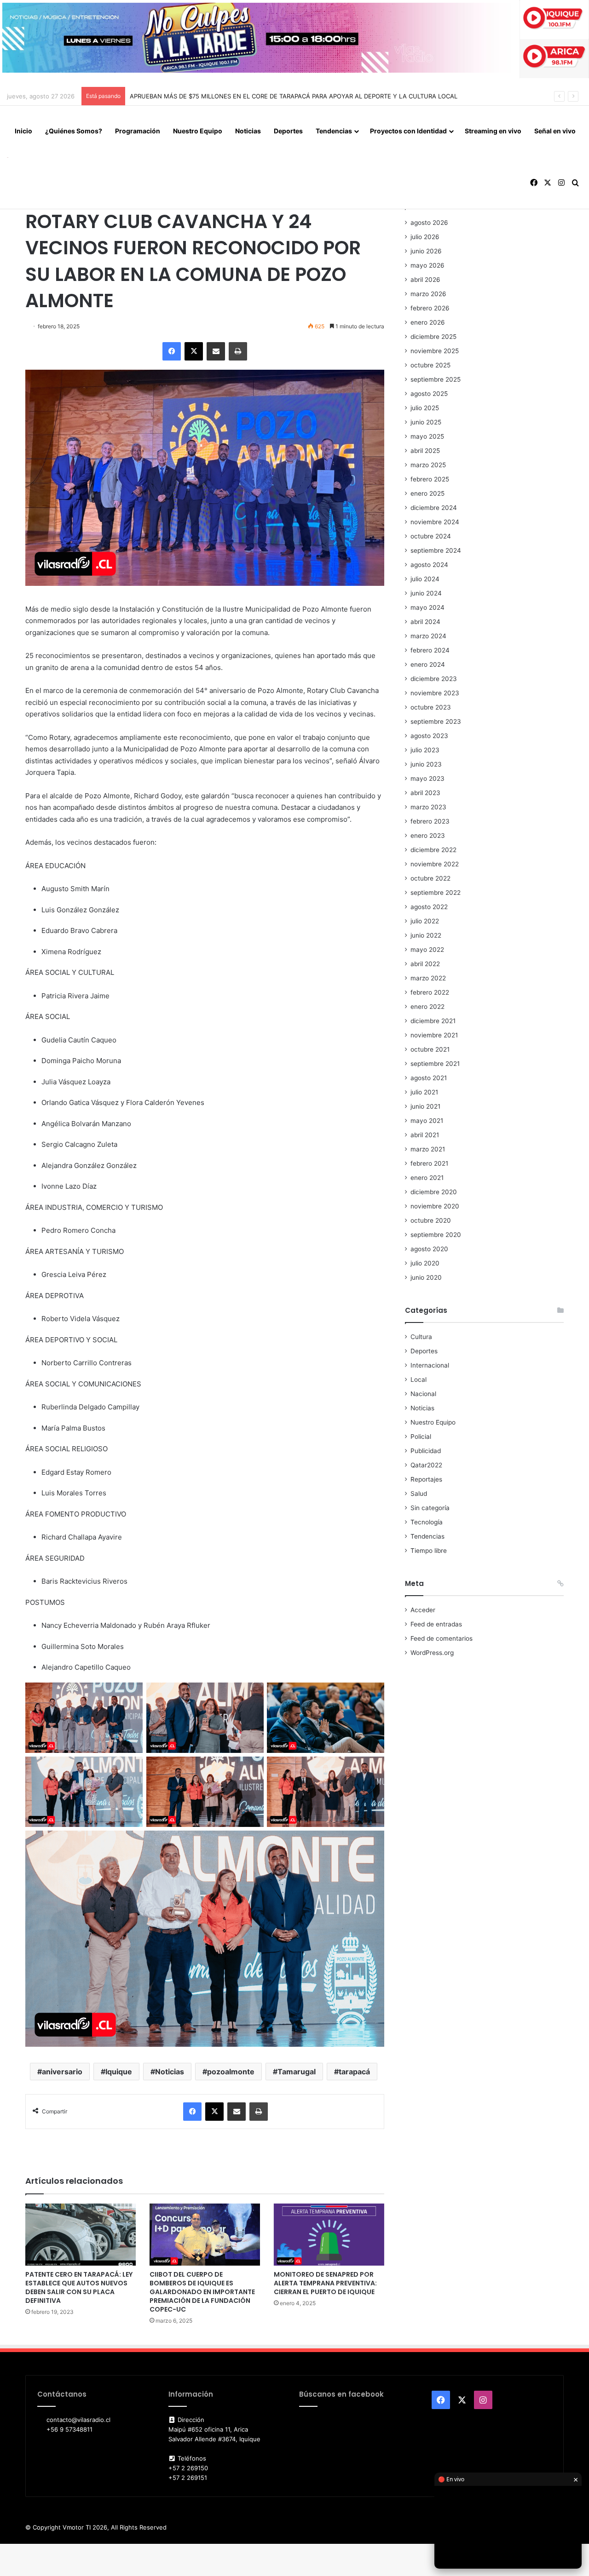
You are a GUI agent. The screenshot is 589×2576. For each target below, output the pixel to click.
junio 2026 (426, 251)
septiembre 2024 (436, 550)
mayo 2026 (427, 265)
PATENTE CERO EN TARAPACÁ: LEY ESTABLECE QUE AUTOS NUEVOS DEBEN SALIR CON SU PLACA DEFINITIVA (79, 2287)
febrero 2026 (430, 308)
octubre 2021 (430, 1049)
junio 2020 (426, 1277)
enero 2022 (427, 1007)
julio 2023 (425, 750)
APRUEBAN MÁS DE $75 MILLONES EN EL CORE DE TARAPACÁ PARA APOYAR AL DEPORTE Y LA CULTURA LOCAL (294, 96)
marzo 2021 (428, 1149)
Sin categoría (430, 1508)
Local (419, 1380)
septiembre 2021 (435, 1064)
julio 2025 (425, 408)
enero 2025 (427, 493)
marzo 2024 (428, 636)
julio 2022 (425, 921)
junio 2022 (426, 935)
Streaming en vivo (493, 131)
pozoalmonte (231, 2072)
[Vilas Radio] (8, 157)
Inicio (23, 131)
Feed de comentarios (442, 1638)
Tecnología (427, 1522)
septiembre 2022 (436, 893)
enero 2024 (428, 664)
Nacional (423, 1394)
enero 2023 (428, 836)
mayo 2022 (427, 950)
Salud (419, 1494)
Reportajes (426, 1479)
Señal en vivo (555, 131)
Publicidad (426, 1451)
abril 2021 (425, 1135)
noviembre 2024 (435, 522)
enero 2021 (427, 1178)
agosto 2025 (429, 394)
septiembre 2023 (436, 721)
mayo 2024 (427, 607)
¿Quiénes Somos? (74, 131)
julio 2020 (425, 1263)
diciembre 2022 (433, 850)
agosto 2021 (429, 1078)
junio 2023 (426, 764)
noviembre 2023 (435, 693)
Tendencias (334, 131)
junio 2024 (426, 593)
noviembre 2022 (435, 864)
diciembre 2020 (434, 1192)
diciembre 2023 (434, 679)
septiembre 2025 (436, 379)
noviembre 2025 (435, 351)
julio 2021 (424, 1092)
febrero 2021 (429, 1163)
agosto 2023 (429, 736)
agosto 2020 (429, 1249)
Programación (138, 131)
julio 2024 (425, 579)
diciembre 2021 (433, 1021)
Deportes (288, 131)
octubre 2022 (430, 878)
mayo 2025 (427, 436)
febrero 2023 (430, 821)
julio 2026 (425, 237)
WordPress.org (432, 1653)
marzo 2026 (428, 294)
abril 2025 (425, 451)
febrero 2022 (430, 992)
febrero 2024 (430, 650)
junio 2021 (425, 1106)
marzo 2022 (428, 978)
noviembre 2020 (435, 1206)
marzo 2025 (428, 465)
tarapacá (354, 2072)
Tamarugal (297, 2072)
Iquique (119, 2072)
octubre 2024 (431, 536)
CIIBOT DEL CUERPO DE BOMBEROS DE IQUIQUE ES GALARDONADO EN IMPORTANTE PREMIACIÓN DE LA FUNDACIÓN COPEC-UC (202, 2292)
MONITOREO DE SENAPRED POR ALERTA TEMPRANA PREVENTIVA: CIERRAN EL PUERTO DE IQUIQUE (325, 2283)
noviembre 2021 (434, 1035)
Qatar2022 (426, 1465)
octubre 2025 (430, 365)
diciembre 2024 (434, 508)
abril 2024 (425, 622)
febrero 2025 (430, 479)
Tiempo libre (429, 1551)
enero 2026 (428, 322)
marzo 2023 (428, 807)
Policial (421, 1437)
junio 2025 (426, 422)
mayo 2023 (427, 779)
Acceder (423, 1610)
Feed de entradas (436, 1624)
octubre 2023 (431, 707)
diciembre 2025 (433, 337)
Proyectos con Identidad (408, 131)
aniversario (62, 2072)
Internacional (430, 1365)
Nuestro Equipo (198, 131)
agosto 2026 (429, 223)
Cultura (421, 1337)
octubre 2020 (431, 1220)
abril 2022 (425, 964)
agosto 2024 (429, 565)
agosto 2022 (429, 907)
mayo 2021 (427, 1121)
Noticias (248, 131)
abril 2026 (425, 280)
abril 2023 (425, 793)
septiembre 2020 (436, 1235)
